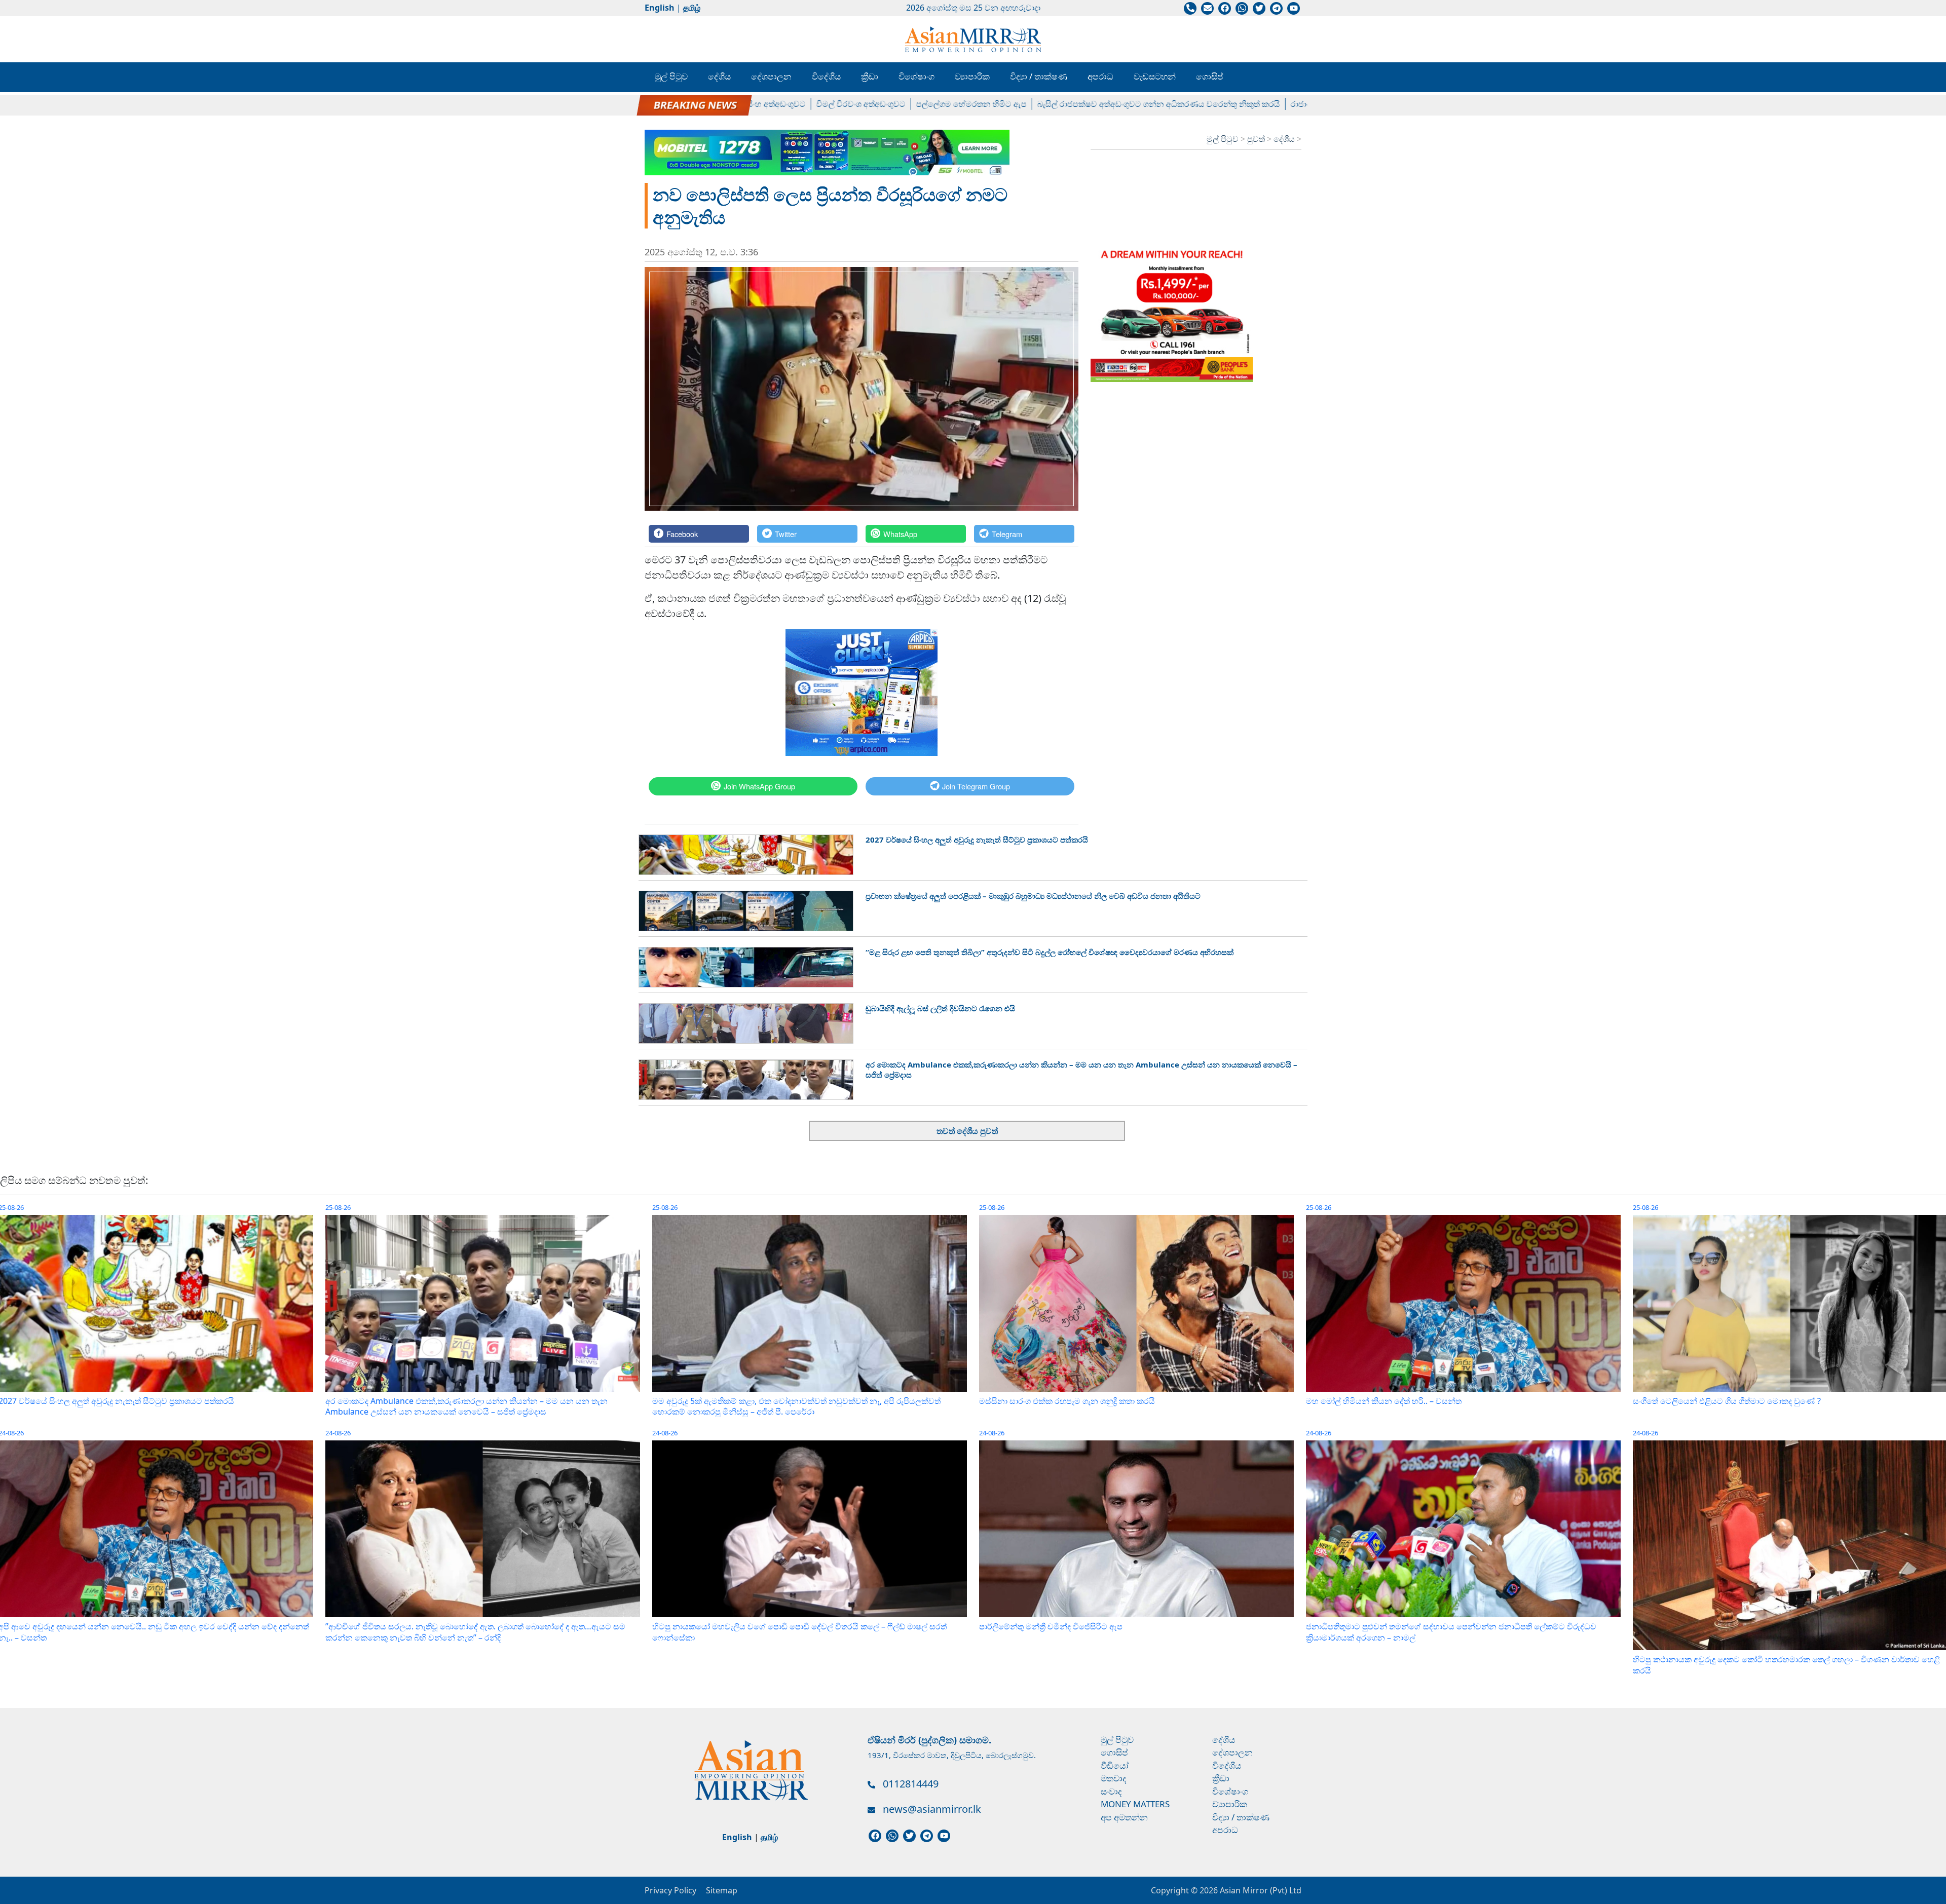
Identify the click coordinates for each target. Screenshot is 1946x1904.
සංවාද (1111, 1791)
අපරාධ (1100, 76)
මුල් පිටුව (671, 76)
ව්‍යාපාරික (972, 76)
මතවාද (1114, 1778)
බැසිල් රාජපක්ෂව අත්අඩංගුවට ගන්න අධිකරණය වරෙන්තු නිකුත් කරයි (1062, 104)
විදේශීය (826, 76)
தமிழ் (692, 8)
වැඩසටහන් (1155, 76)
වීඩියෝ (1115, 1765)
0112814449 (911, 1784)
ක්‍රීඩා (870, 76)
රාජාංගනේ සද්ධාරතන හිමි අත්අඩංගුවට (1262, 104)
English (660, 8)
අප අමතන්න (1124, 1817)
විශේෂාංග (916, 76)
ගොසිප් (1210, 76)
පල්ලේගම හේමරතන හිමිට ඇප (875, 104)
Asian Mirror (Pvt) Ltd (1260, 1890)
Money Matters (1135, 1804)
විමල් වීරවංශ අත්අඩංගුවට (765, 104)
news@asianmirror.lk (932, 1809)
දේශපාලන (771, 76)
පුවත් (1257, 139)
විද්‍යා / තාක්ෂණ (1039, 76)
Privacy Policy (670, 1890)
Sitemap (722, 1890)
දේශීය (719, 76)
